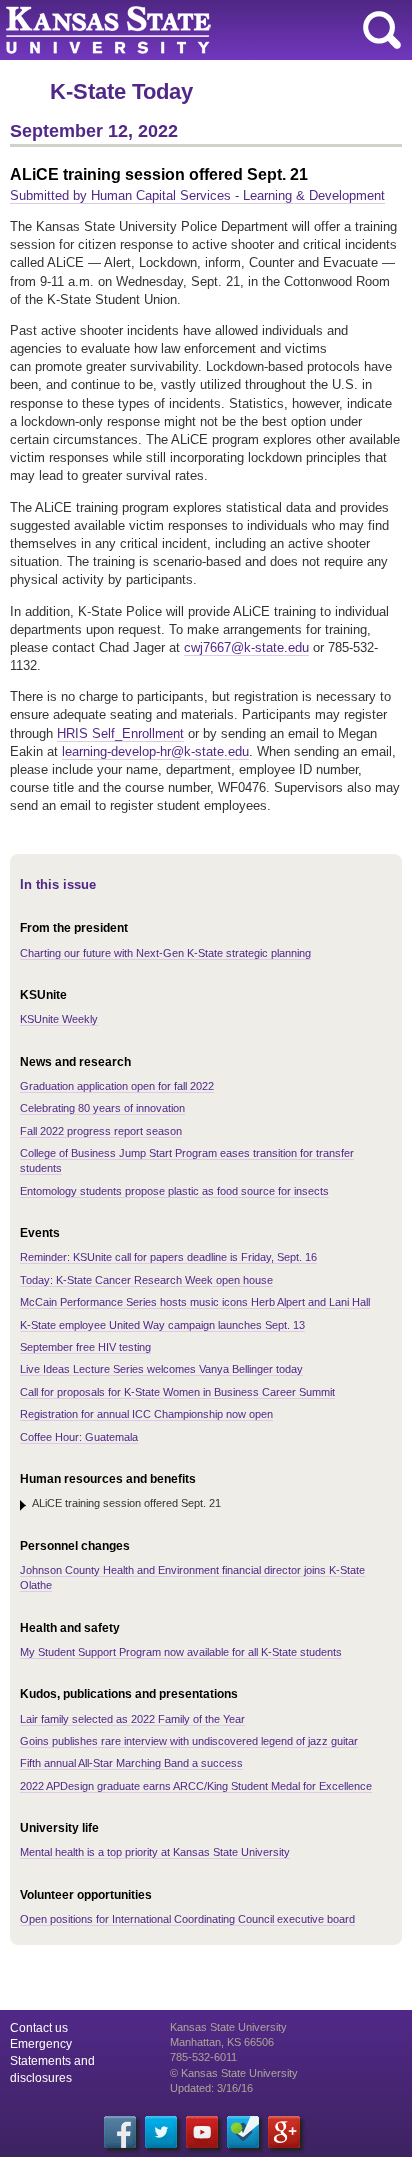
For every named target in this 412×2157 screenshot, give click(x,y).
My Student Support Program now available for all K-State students (181, 1652)
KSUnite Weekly (59, 1019)
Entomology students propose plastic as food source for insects (174, 1191)
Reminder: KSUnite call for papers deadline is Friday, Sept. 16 (168, 1257)
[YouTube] (202, 2132)
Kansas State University (182, 30)
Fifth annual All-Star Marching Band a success (131, 1763)
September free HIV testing (85, 1347)
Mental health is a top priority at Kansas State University (155, 1852)
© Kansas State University (234, 2073)
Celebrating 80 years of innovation (102, 1108)
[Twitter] (161, 2132)
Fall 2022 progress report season (101, 1131)
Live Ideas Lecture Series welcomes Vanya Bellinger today (161, 1369)
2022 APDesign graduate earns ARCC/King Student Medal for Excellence (196, 1786)
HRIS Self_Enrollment (120, 733)
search (382, 30)
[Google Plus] (284, 2132)
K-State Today (121, 91)
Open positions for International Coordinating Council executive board (187, 1919)
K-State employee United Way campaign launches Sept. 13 (162, 1325)
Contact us (39, 2028)
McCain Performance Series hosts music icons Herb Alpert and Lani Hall (195, 1302)
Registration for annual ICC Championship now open (146, 1414)
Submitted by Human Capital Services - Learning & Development (197, 195)
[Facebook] (120, 2132)
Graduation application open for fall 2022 (117, 1086)
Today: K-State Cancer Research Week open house (146, 1280)
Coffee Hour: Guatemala (79, 1437)
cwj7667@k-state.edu (246, 647)
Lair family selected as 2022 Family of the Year (132, 1719)
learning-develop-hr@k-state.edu (155, 751)
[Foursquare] (243, 2132)
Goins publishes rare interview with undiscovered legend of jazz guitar (189, 1741)
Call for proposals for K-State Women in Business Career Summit (177, 1392)
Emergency (41, 2044)
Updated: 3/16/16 (211, 2088)
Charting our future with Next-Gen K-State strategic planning (165, 953)
